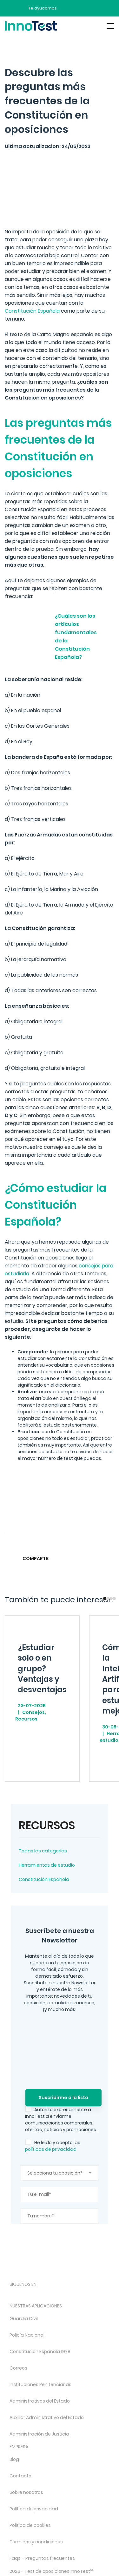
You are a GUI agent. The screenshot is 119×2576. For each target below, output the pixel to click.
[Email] (109, 1558)
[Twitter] (71, 1558)
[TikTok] (64, 2295)
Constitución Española (44, 1879)
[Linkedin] (96, 1558)
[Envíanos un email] (66, 8)
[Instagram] (30, 2295)
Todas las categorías (43, 1851)
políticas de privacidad (51, 2149)
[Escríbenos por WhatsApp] (89, 8)
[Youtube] (80, 2295)
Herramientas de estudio (47, 1865)
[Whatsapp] (84, 1558)
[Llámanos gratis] (78, 8)
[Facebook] (59, 1558)
